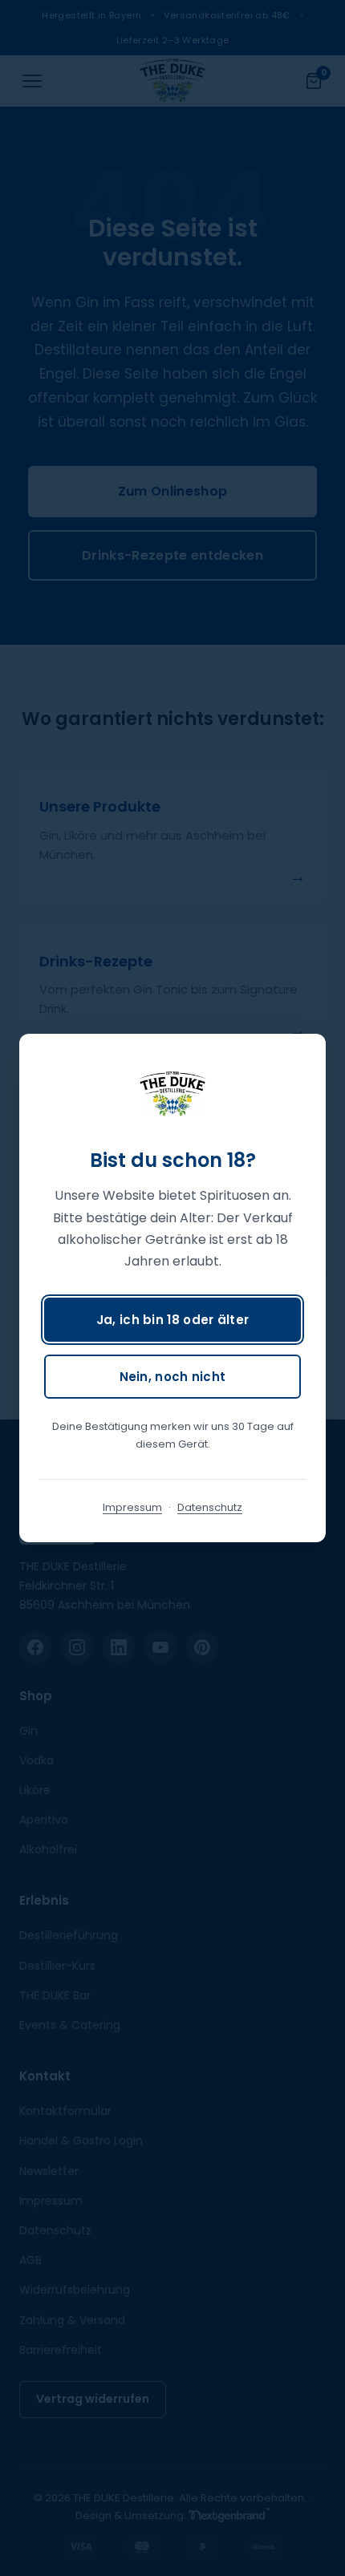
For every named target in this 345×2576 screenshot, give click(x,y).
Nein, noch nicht (173, 1377)
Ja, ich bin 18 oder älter (173, 1320)
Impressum (132, 1507)
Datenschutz (210, 1507)
